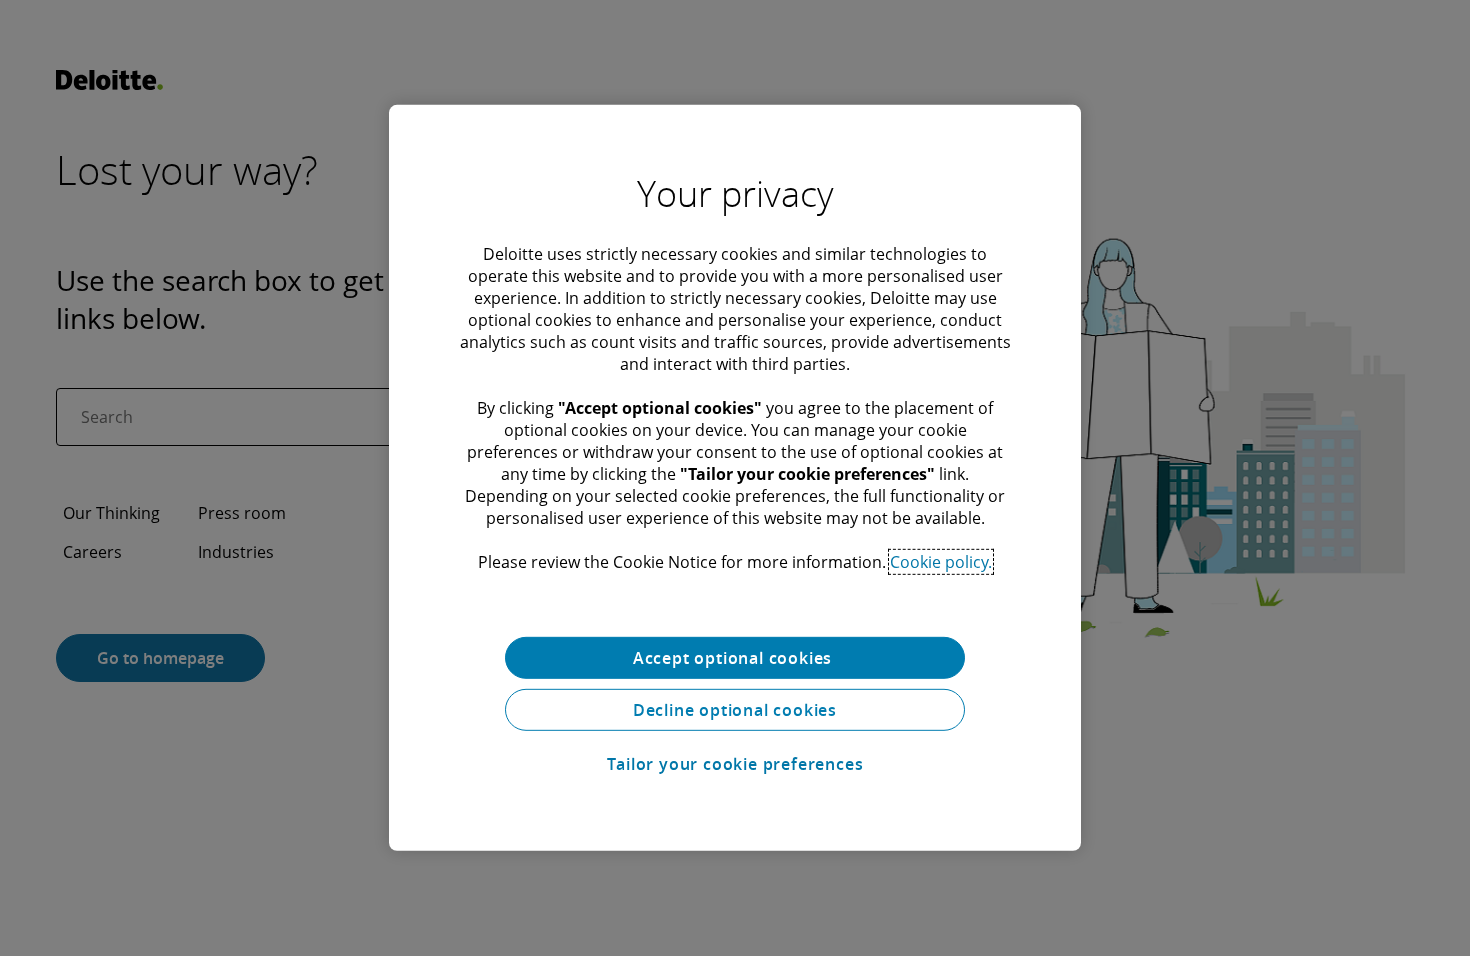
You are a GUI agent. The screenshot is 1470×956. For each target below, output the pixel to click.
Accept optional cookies (735, 658)
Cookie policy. (941, 562)
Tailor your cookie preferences (735, 764)
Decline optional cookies (735, 710)
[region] (735, 478)
